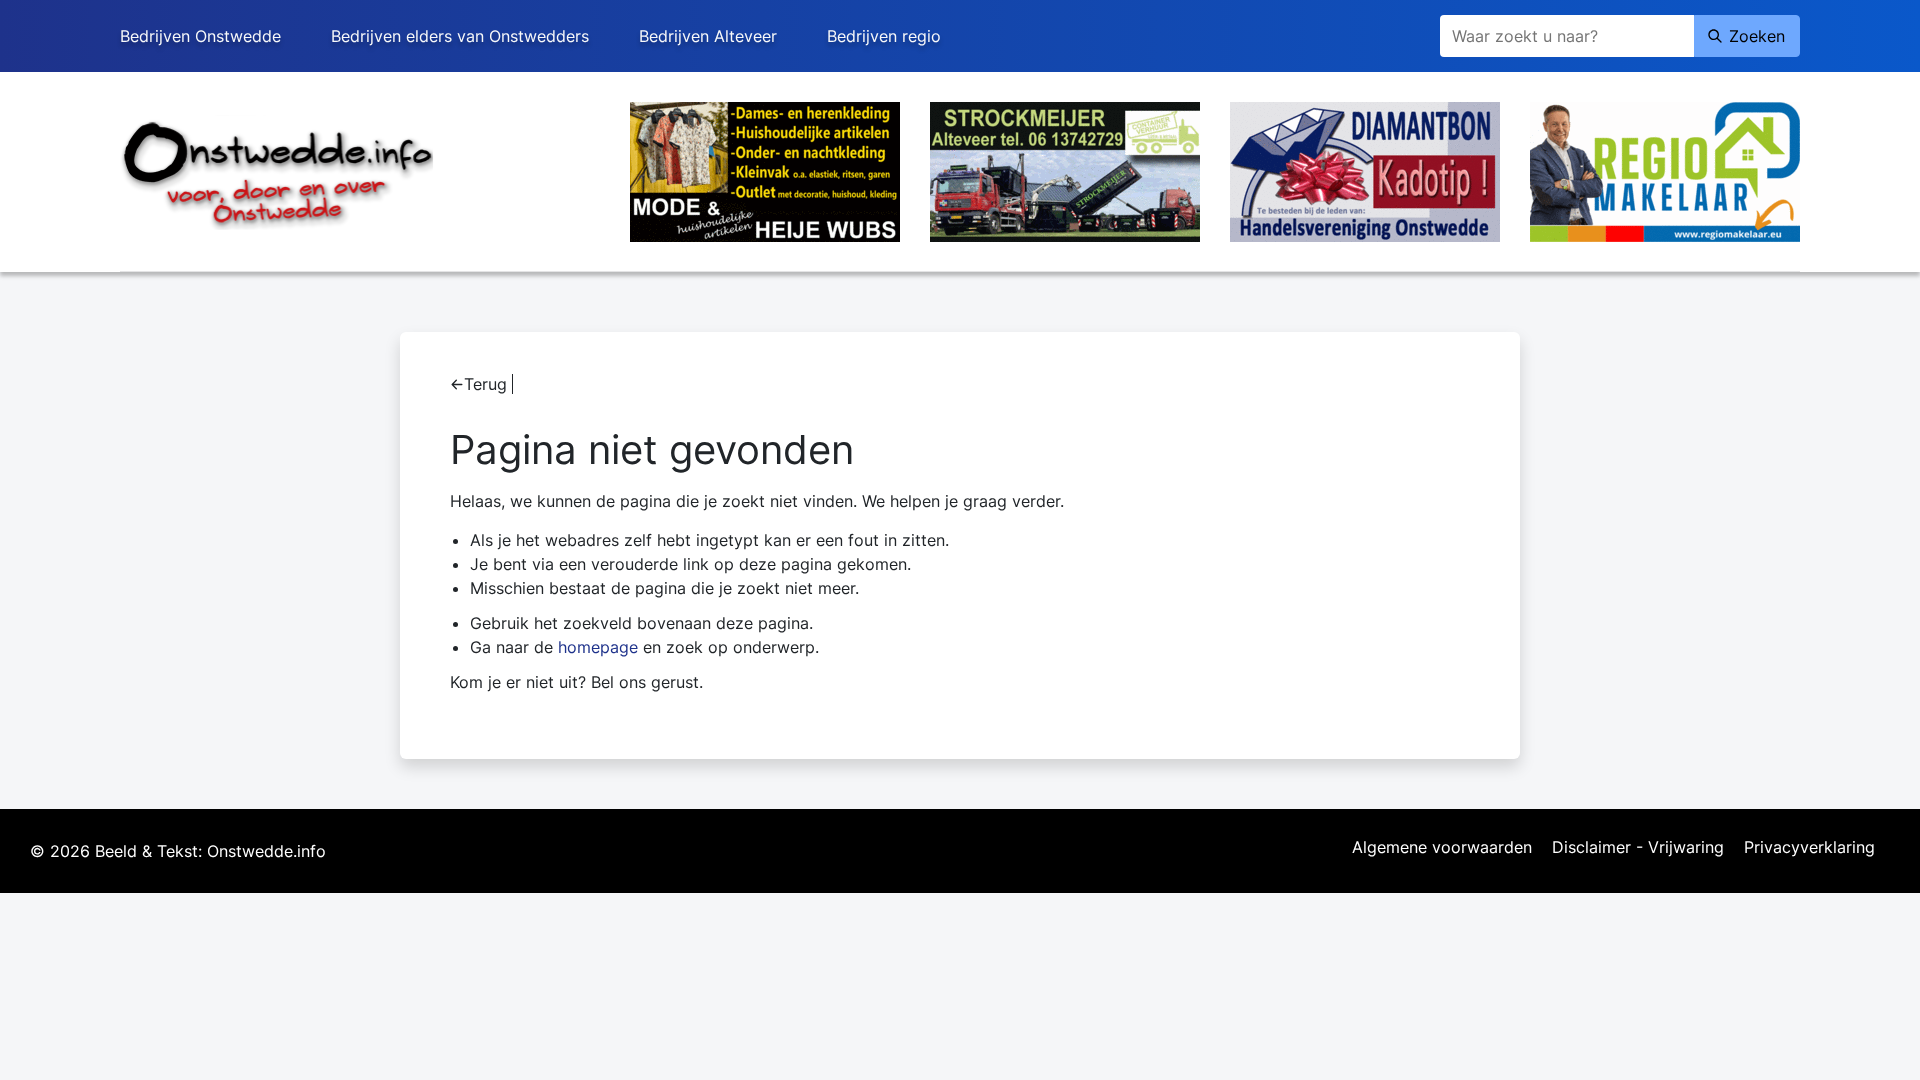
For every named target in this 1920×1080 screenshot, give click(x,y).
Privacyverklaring (1809, 848)
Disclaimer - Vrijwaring (1638, 848)
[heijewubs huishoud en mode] (765, 170)
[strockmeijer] (1065, 170)
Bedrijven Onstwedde (200, 36)
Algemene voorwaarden (1442, 848)
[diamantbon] (1365, 170)
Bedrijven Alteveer (708, 36)
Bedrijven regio (884, 36)
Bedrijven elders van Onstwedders (460, 36)
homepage (598, 647)
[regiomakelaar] (1665, 170)
